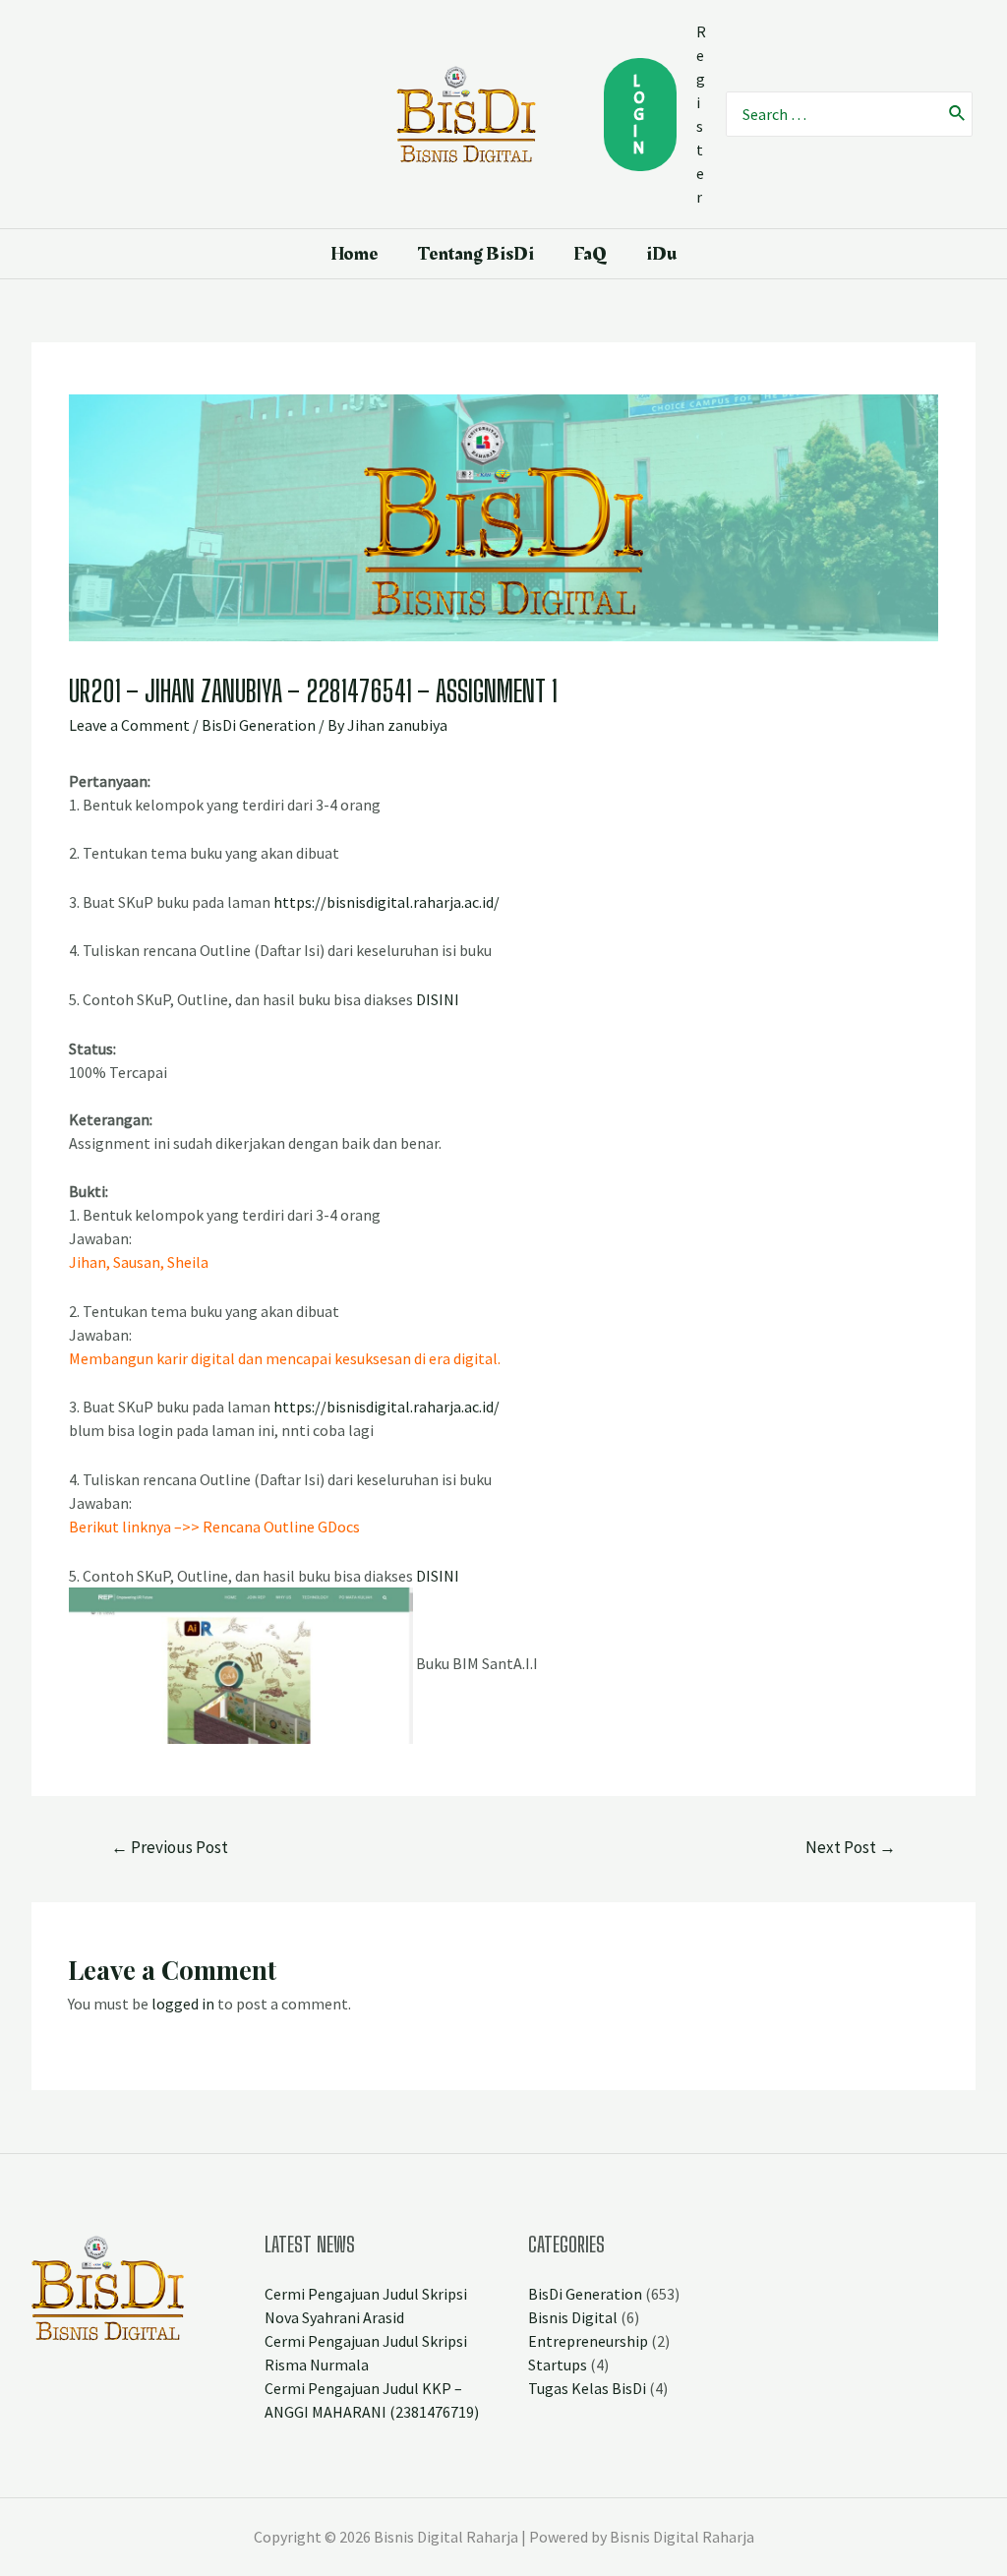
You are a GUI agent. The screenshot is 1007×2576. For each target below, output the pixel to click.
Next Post (851, 1847)
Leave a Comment (129, 725)
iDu (661, 254)
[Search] (958, 114)
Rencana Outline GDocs (281, 1527)
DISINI (438, 999)
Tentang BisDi (476, 254)
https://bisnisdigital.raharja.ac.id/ (386, 902)
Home (355, 254)
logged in (183, 2004)
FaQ (590, 254)
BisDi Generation (259, 725)
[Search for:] (833, 114)
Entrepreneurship (588, 2341)
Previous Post (170, 1847)
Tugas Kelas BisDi (587, 2388)
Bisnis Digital (573, 2317)
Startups (558, 2365)
